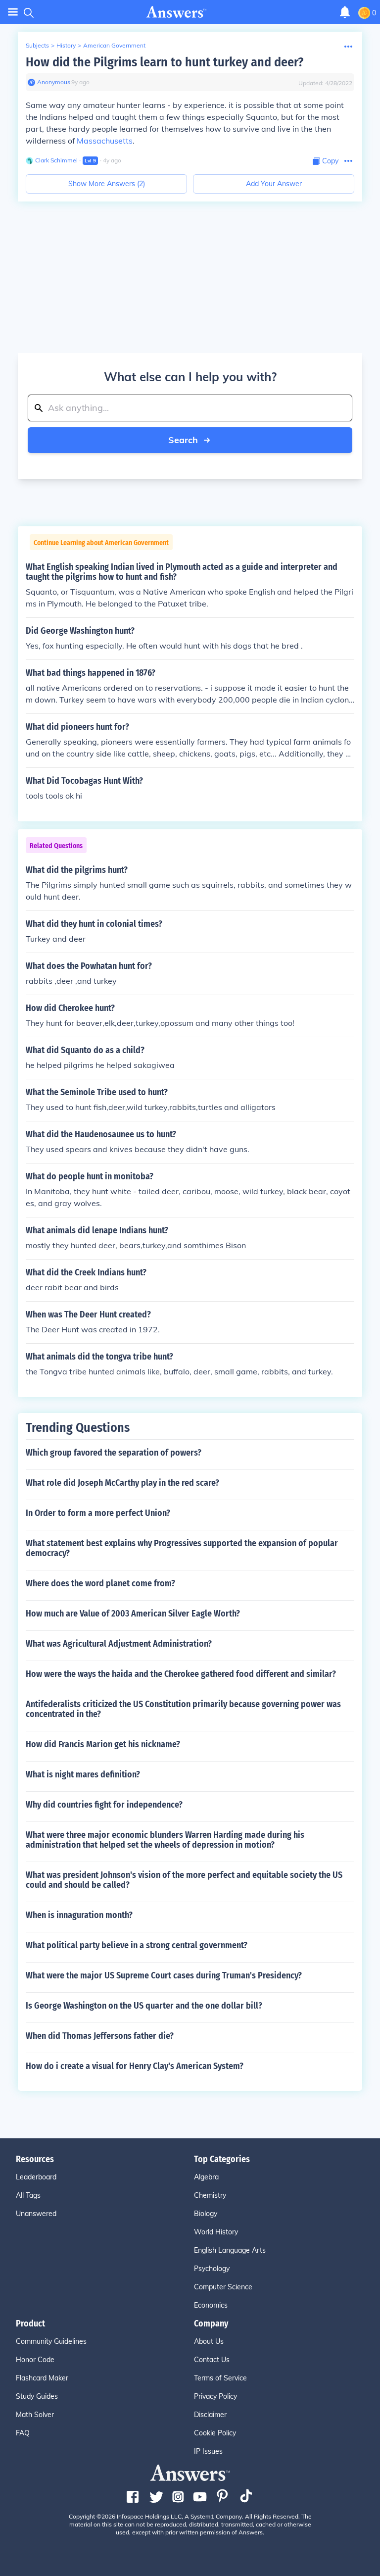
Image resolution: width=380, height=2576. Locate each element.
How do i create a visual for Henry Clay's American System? (135, 2066)
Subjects (37, 45)
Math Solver (35, 2415)
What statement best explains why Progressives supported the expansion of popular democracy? (182, 1548)
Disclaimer (210, 2415)
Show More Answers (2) (107, 184)
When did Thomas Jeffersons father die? (100, 2036)
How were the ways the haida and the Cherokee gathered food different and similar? (181, 1674)
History (66, 45)
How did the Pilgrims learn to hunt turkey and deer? (165, 62)
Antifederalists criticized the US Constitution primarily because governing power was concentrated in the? (183, 1709)
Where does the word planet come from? (100, 1583)
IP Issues (208, 2451)
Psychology (212, 2269)
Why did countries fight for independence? (104, 1805)
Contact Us (212, 2360)
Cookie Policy (215, 2433)
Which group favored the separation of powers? (114, 1453)
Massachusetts (105, 141)
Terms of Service (220, 2378)
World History (216, 2232)
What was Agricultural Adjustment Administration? (119, 1644)
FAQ (23, 2433)
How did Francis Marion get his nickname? (103, 1744)
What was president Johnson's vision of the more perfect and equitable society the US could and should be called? (184, 1880)
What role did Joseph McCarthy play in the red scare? (122, 1483)
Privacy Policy (215, 2396)
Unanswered (36, 2214)
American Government (114, 45)
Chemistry (210, 2195)
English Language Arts (230, 2250)
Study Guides (37, 2396)
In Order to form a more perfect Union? (98, 1513)
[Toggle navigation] (13, 12)
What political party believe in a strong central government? (137, 1945)
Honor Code (35, 2360)
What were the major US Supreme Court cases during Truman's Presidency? (164, 1975)
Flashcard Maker (42, 2378)
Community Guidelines (51, 2341)
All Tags (28, 2195)
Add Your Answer (274, 184)
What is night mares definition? (83, 1774)
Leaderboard (36, 2177)
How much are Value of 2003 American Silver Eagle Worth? (133, 1614)
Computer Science (223, 2287)
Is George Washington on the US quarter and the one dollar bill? (144, 2006)
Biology (206, 2214)
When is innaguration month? (79, 1915)
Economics (211, 2305)
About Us (209, 2341)
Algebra (206, 2177)
